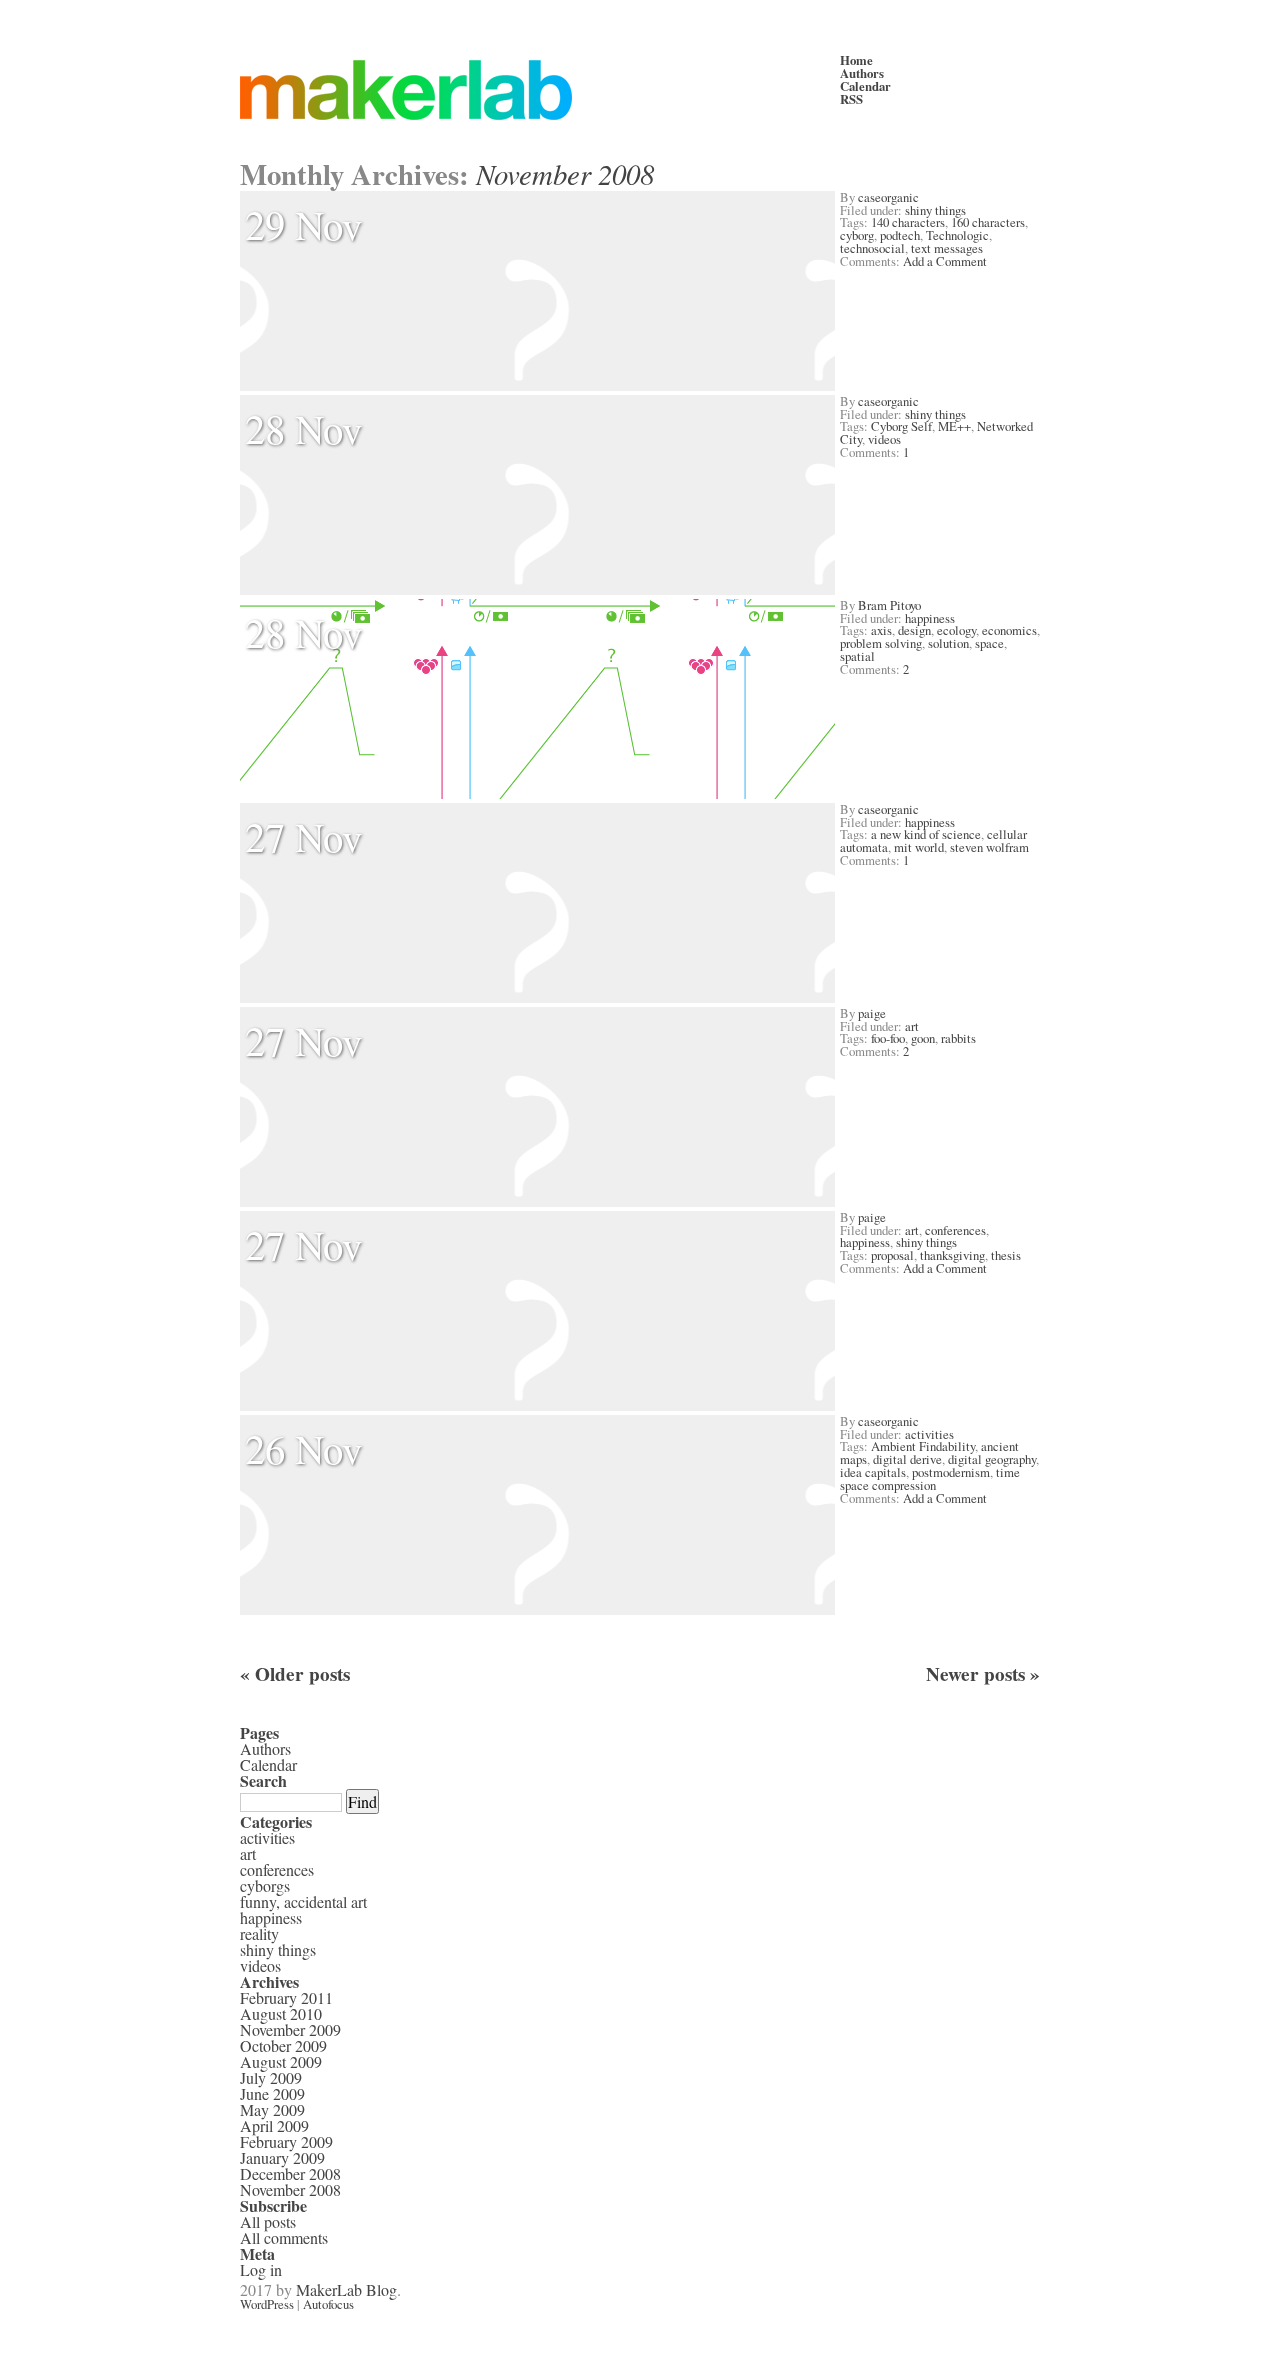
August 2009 (281, 2061)
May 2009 (272, 2109)
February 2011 (286, 1997)
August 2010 (281, 2013)
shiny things (935, 210)
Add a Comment (945, 261)
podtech (900, 235)
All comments (284, 2237)
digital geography (992, 1459)
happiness (930, 618)
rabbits (958, 1038)
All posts (268, 2221)
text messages (947, 248)
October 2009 (283, 2045)
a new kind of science (926, 834)
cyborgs (265, 1885)
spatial (857, 656)
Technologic (957, 235)
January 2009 (282, 2157)
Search (263, 1780)
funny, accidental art (303, 1901)
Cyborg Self (901, 426)
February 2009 (286, 2141)
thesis (1006, 1255)
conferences (955, 1230)
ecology (956, 630)
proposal (892, 1255)
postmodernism (951, 1472)
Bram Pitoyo (889, 605)
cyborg (857, 235)
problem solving (881, 643)
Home (856, 60)
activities (929, 1434)
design (914, 630)
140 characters (908, 222)
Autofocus (328, 2304)
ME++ (954, 426)
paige (872, 1013)
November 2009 (290, 2029)
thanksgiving (952, 1255)
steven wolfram (989, 847)
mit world (919, 847)
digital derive (907, 1459)
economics (1009, 630)
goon (923, 1038)
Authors (862, 73)
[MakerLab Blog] (540, 90)
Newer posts (983, 1674)
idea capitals (873, 1472)
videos (884, 439)
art (912, 1026)
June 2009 (272, 2093)
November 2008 (290, 2189)
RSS (851, 99)
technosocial (872, 248)
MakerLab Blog (346, 2289)
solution (948, 643)
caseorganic (888, 197)
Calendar (865, 86)
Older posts (295, 1674)
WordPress (267, 2304)
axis (881, 630)
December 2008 (290, 2173)
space (989, 643)
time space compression (930, 1478)
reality (259, 1933)
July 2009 (271, 2077)
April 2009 (274, 2125)
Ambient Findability (923, 1446)
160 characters (988, 222)
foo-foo (888, 1038)
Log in (261, 2269)
